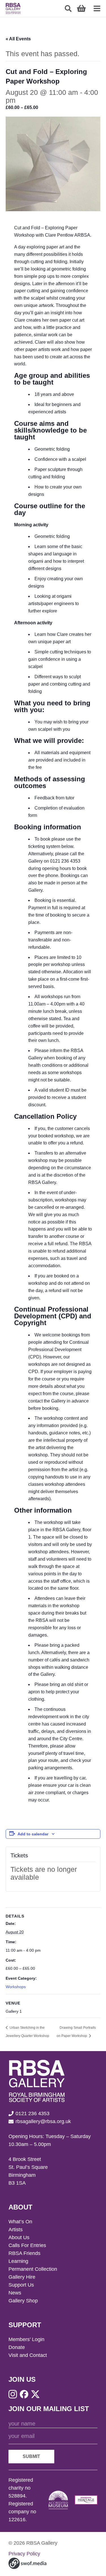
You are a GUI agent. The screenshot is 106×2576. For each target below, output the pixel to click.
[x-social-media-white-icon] (35, 2394)
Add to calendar (33, 1834)
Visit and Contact (28, 2355)
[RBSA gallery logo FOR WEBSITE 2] (13, 8)
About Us (19, 2237)
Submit (31, 2456)
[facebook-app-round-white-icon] (24, 2394)
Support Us (21, 2285)
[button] (68, 8)
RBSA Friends (24, 2253)
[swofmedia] (27, 2563)
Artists (16, 2230)
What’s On (20, 2222)
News (15, 2293)
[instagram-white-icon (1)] (13, 2394)
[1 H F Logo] (86, 2500)
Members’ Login (26, 2339)
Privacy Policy (24, 2554)
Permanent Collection (33, 2269)
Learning (18, 2261)
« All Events (18, 39)
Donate (17, 2347)
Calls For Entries (27, 2245)
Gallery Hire (22, 2277)
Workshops (16, 1987)
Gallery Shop (23, 2301)
